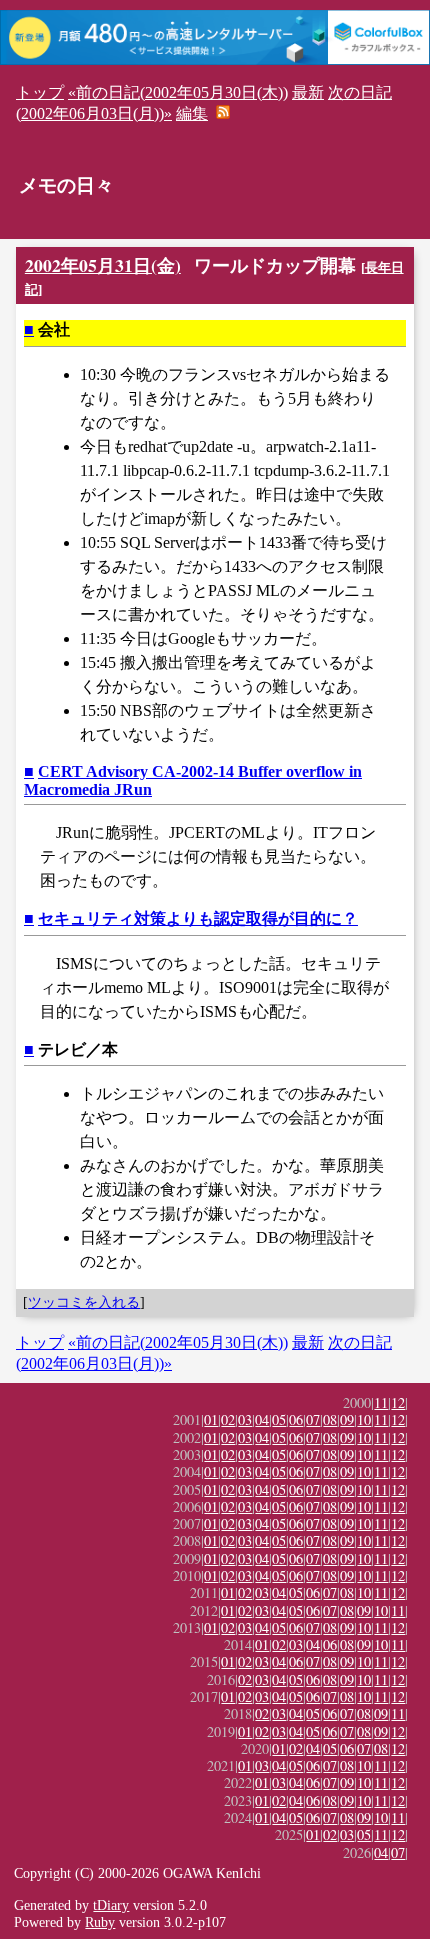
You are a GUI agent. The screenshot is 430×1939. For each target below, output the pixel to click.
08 (330, 1419)
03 (245, 1419)
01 (211, 1419)
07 (313, 1419)
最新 (308, 92)
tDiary (111, 1905)
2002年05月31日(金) (103, 265)
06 (296, 1419)
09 (347, 1419)
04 (262, 1419)
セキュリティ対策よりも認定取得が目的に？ (198, 918)
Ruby (100, 1922)
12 (398, 1402)
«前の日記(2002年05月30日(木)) (178, 92)
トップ (40, 92)
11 (381, 1402)
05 (279, 1419)
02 (228, 1419)
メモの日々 (66, 185)
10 (364, 1419)
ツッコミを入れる (84, 1302)
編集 (192, 113)
